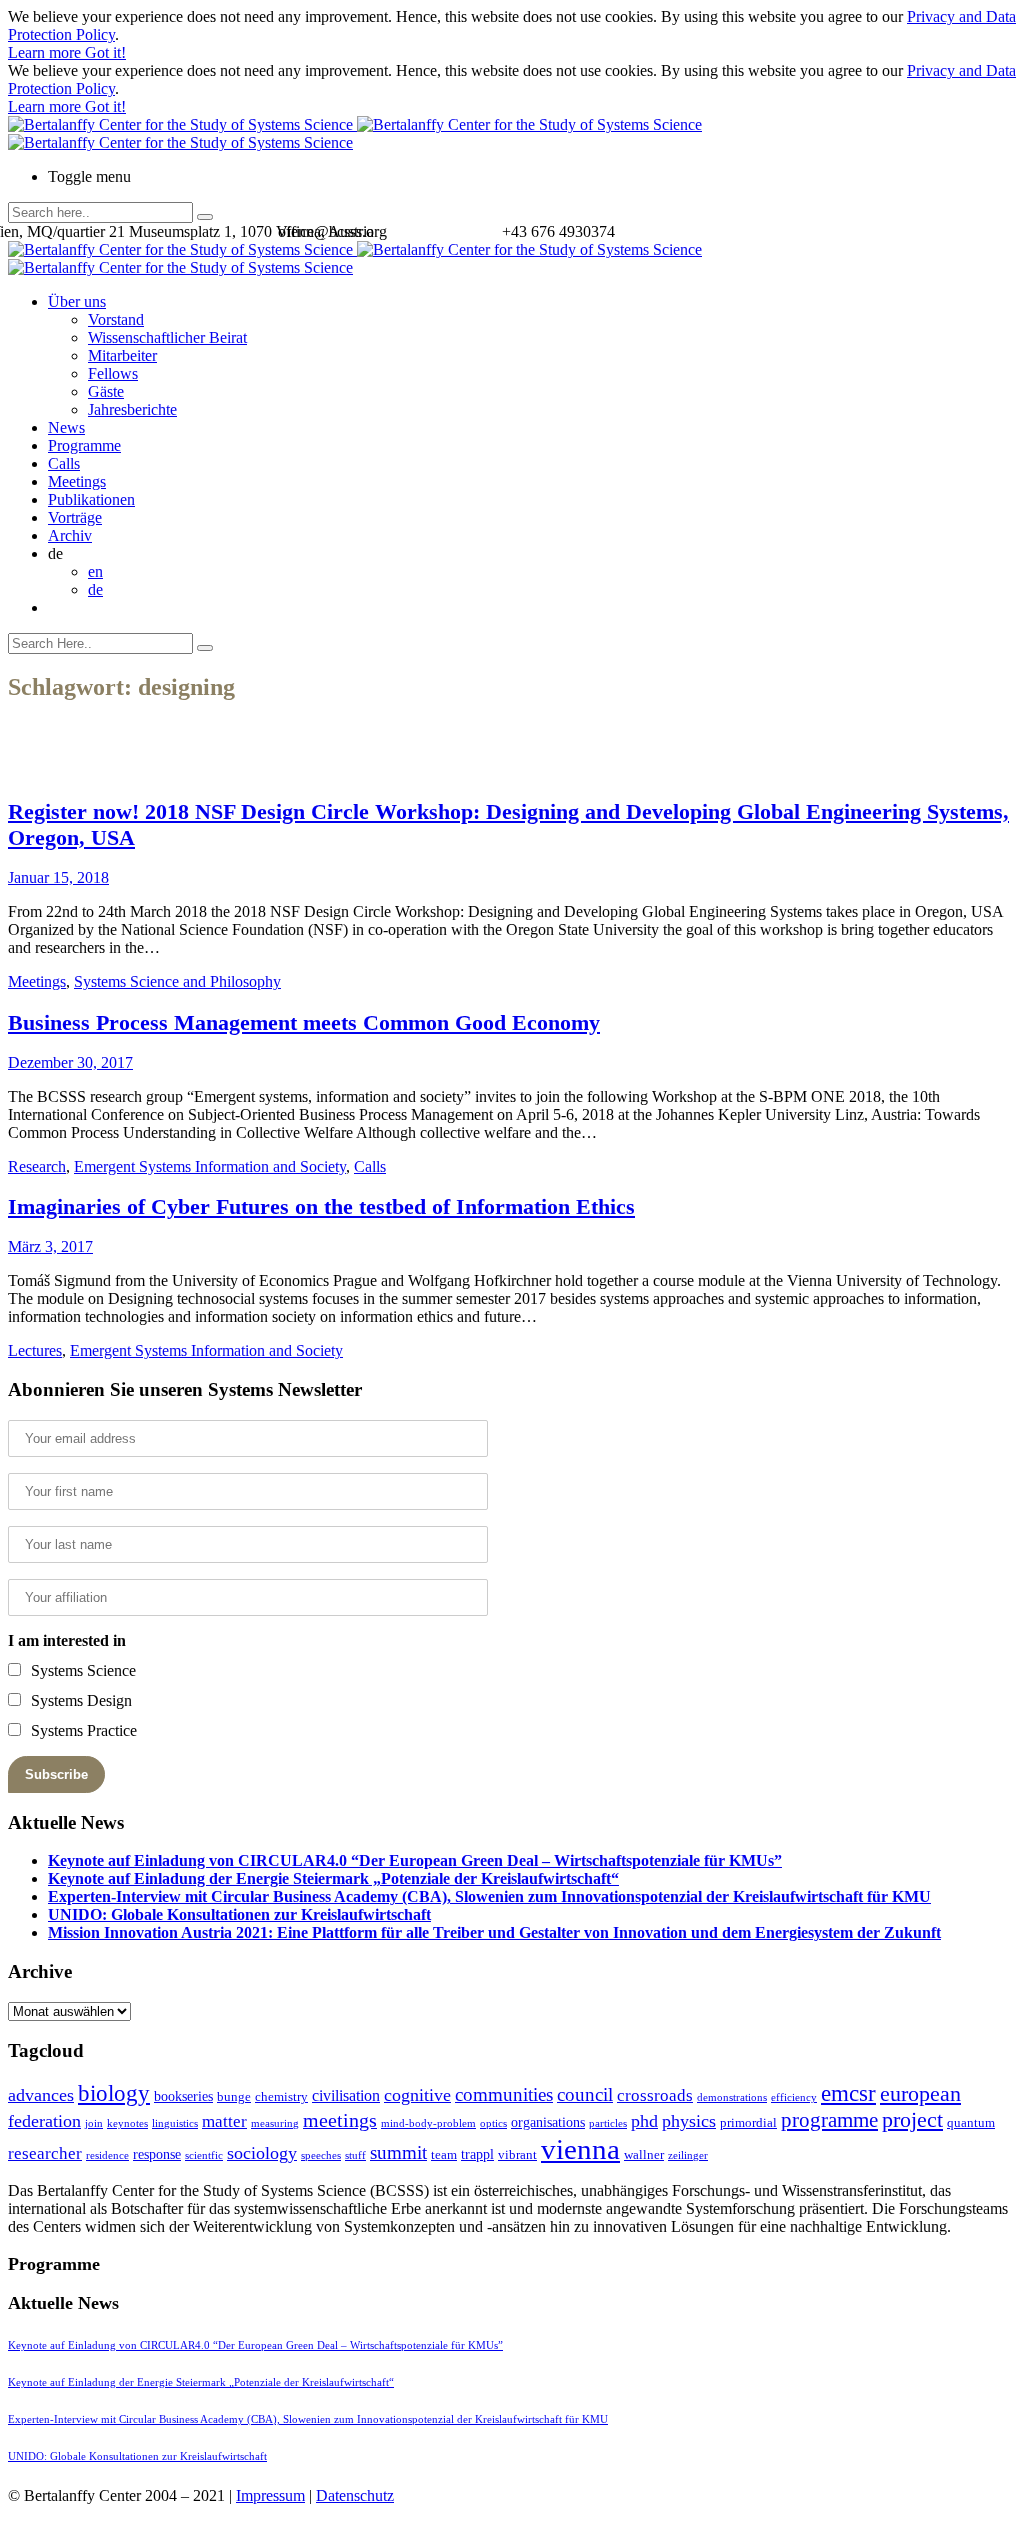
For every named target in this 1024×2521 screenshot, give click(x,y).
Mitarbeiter (122, 355)
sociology (262, 2153)
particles (608, 2123)
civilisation (346, 2095)
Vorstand (116, 319)
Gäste (106, 391)
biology (114, 2093)
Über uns (77, 301)
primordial (748, 2122)
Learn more (46, 52)
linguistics (175, 2123)
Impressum (270, 2495)
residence (107, 2155)
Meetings (77, 481)
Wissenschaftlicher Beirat (167, 337)
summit (398, 2152)
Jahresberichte (132, 409)
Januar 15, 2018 (58, 877)
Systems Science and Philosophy (177, 981)
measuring (275, 2123)
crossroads (655, 2095)
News (66, 427)
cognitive (417, 2095)
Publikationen (91, 499)
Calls (64, 463)
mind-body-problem (428, 2123)
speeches (321, 2155)
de (95, 589)
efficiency (794, 2097)
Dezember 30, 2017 (70, 1062)
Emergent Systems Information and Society (210, 1166)
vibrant (517, 2154)
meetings (340, 2120)
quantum (971, 2122)
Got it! (105, 52)
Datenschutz (355, 2495)
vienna (580, 2149)
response (157, 2154)
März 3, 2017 (50, 1246)
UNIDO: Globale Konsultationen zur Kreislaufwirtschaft (239, 1914)
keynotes (127, 2123)
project (912, 2119)
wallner (644, 2154)
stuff (355, 2155)
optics (493, 2123)
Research (37, 1166)
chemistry (281, 2096)
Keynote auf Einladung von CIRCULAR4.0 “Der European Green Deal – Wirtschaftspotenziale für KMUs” (415, 1860)
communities (504, 2094)
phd (644, 2121)
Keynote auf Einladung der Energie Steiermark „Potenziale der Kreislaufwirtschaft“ (333, 1878)
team (444, 2154)
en (95, 571)
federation (44, 2121)
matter (224, 2121)
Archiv (70, 535)
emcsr (848, 2093)
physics (689, 2121)
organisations (548, 2122)
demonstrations (732, 2097)
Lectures (35, 1350)
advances (41, 2095)
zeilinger (688, 2155)
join (94, 2123)
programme (829, 2120)
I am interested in (67, 1640)
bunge (234, 2096)
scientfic (204, 2155)
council (585, 2094)
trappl (477, 2154)
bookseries (183, 2096)
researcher (45, 2153)
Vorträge (75, 517)
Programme (84, 445)
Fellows (113, 373)
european (920, 2094)
